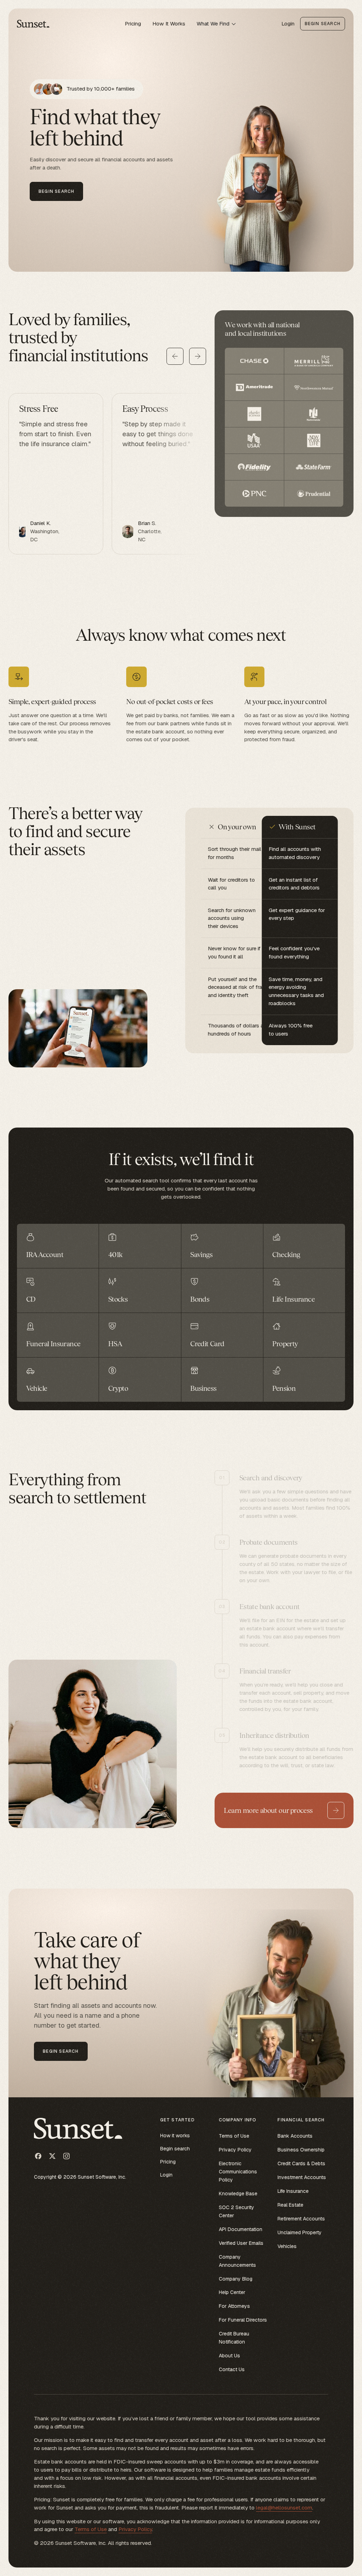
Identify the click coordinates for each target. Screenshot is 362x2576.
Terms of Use (234, 2136)
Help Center (232, 2292)
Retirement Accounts (301, 2219)
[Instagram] (66, 2156)
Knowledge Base (238, 2194)
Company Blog (236, 2279)
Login (288, 24)
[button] (217, 24)
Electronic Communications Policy (238, 2172)
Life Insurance (293, 2191)
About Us (229, 2356)
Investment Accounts (302, 2177)
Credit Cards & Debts (301, 2163)
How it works (175, 2136)
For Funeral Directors (243, 2320)
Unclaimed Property (300, 2232)
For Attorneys (234, 2306)
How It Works (169, 24)
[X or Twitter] (52, 2156)
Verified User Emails (241, 2243)
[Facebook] (38, 2156)
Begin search (175, 2149)
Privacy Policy (235, 2150)
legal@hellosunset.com (284, 2508)
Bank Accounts (295, 2136)
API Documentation (241, 2229)
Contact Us (232, 2369)
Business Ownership (301, 2150)
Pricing (133, 24)
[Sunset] (34, 24)
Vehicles (287, 2246)
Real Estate (290, 2205)
